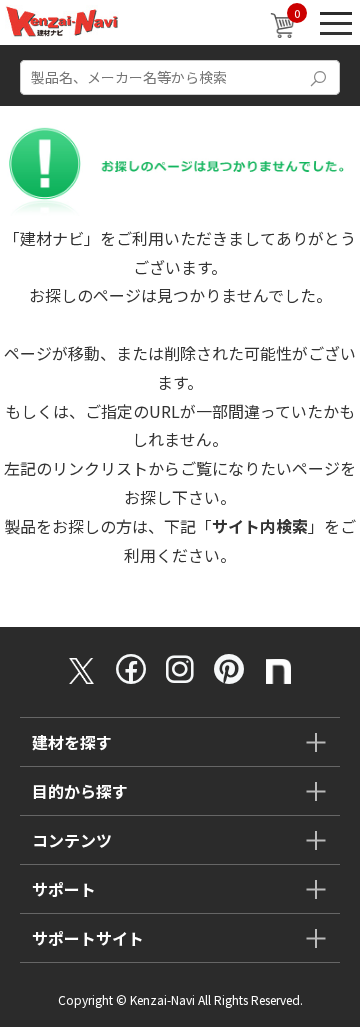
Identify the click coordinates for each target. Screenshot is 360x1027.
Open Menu (336, 22)
